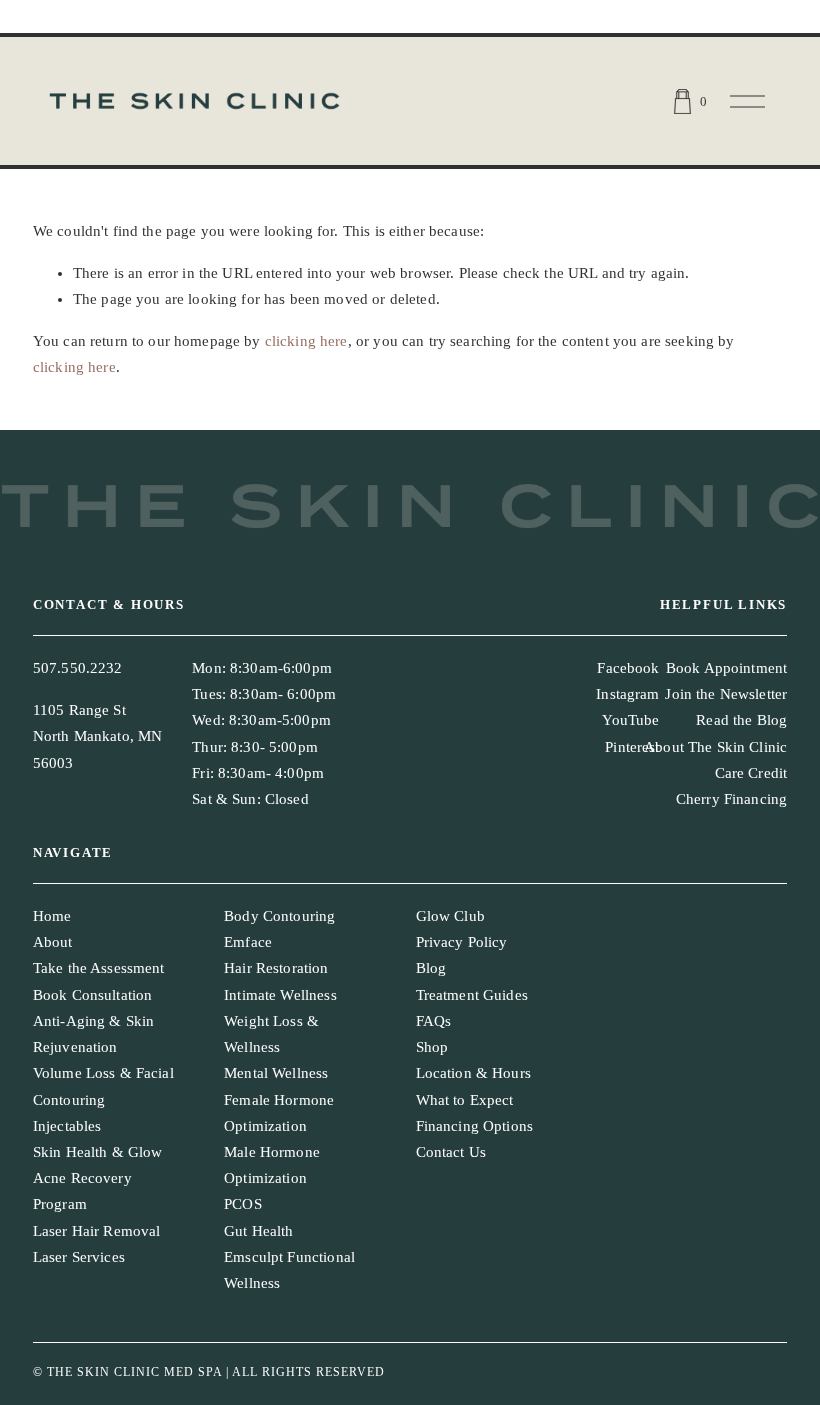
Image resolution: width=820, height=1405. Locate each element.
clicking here (306, 341)
